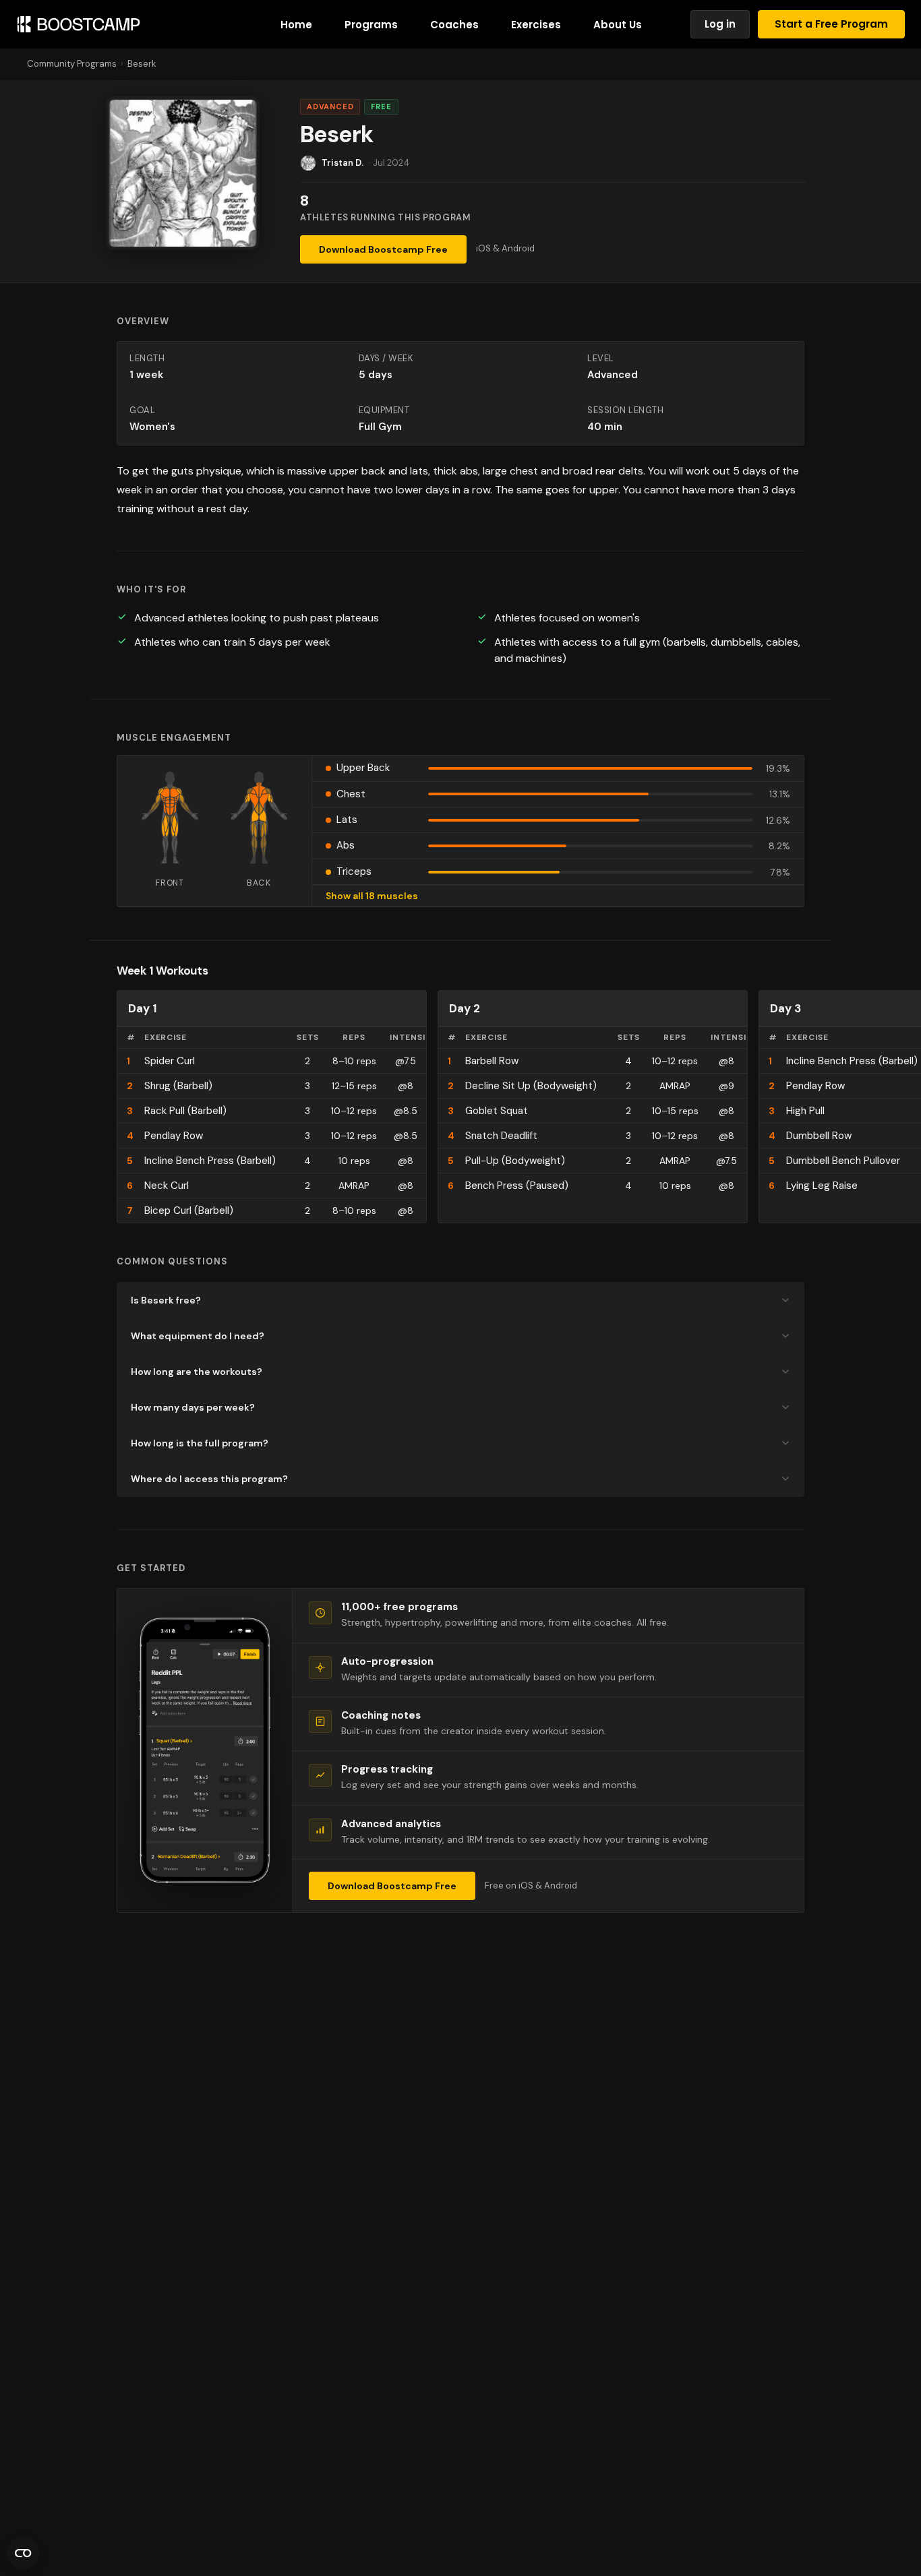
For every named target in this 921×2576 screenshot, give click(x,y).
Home (296, 25)
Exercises (536, 25)
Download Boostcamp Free (383, 249)
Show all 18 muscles (372, 896)
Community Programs (72, 64)
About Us (618, 25)
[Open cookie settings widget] (23, 2553)
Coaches (454, 25)
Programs (371, 25)
